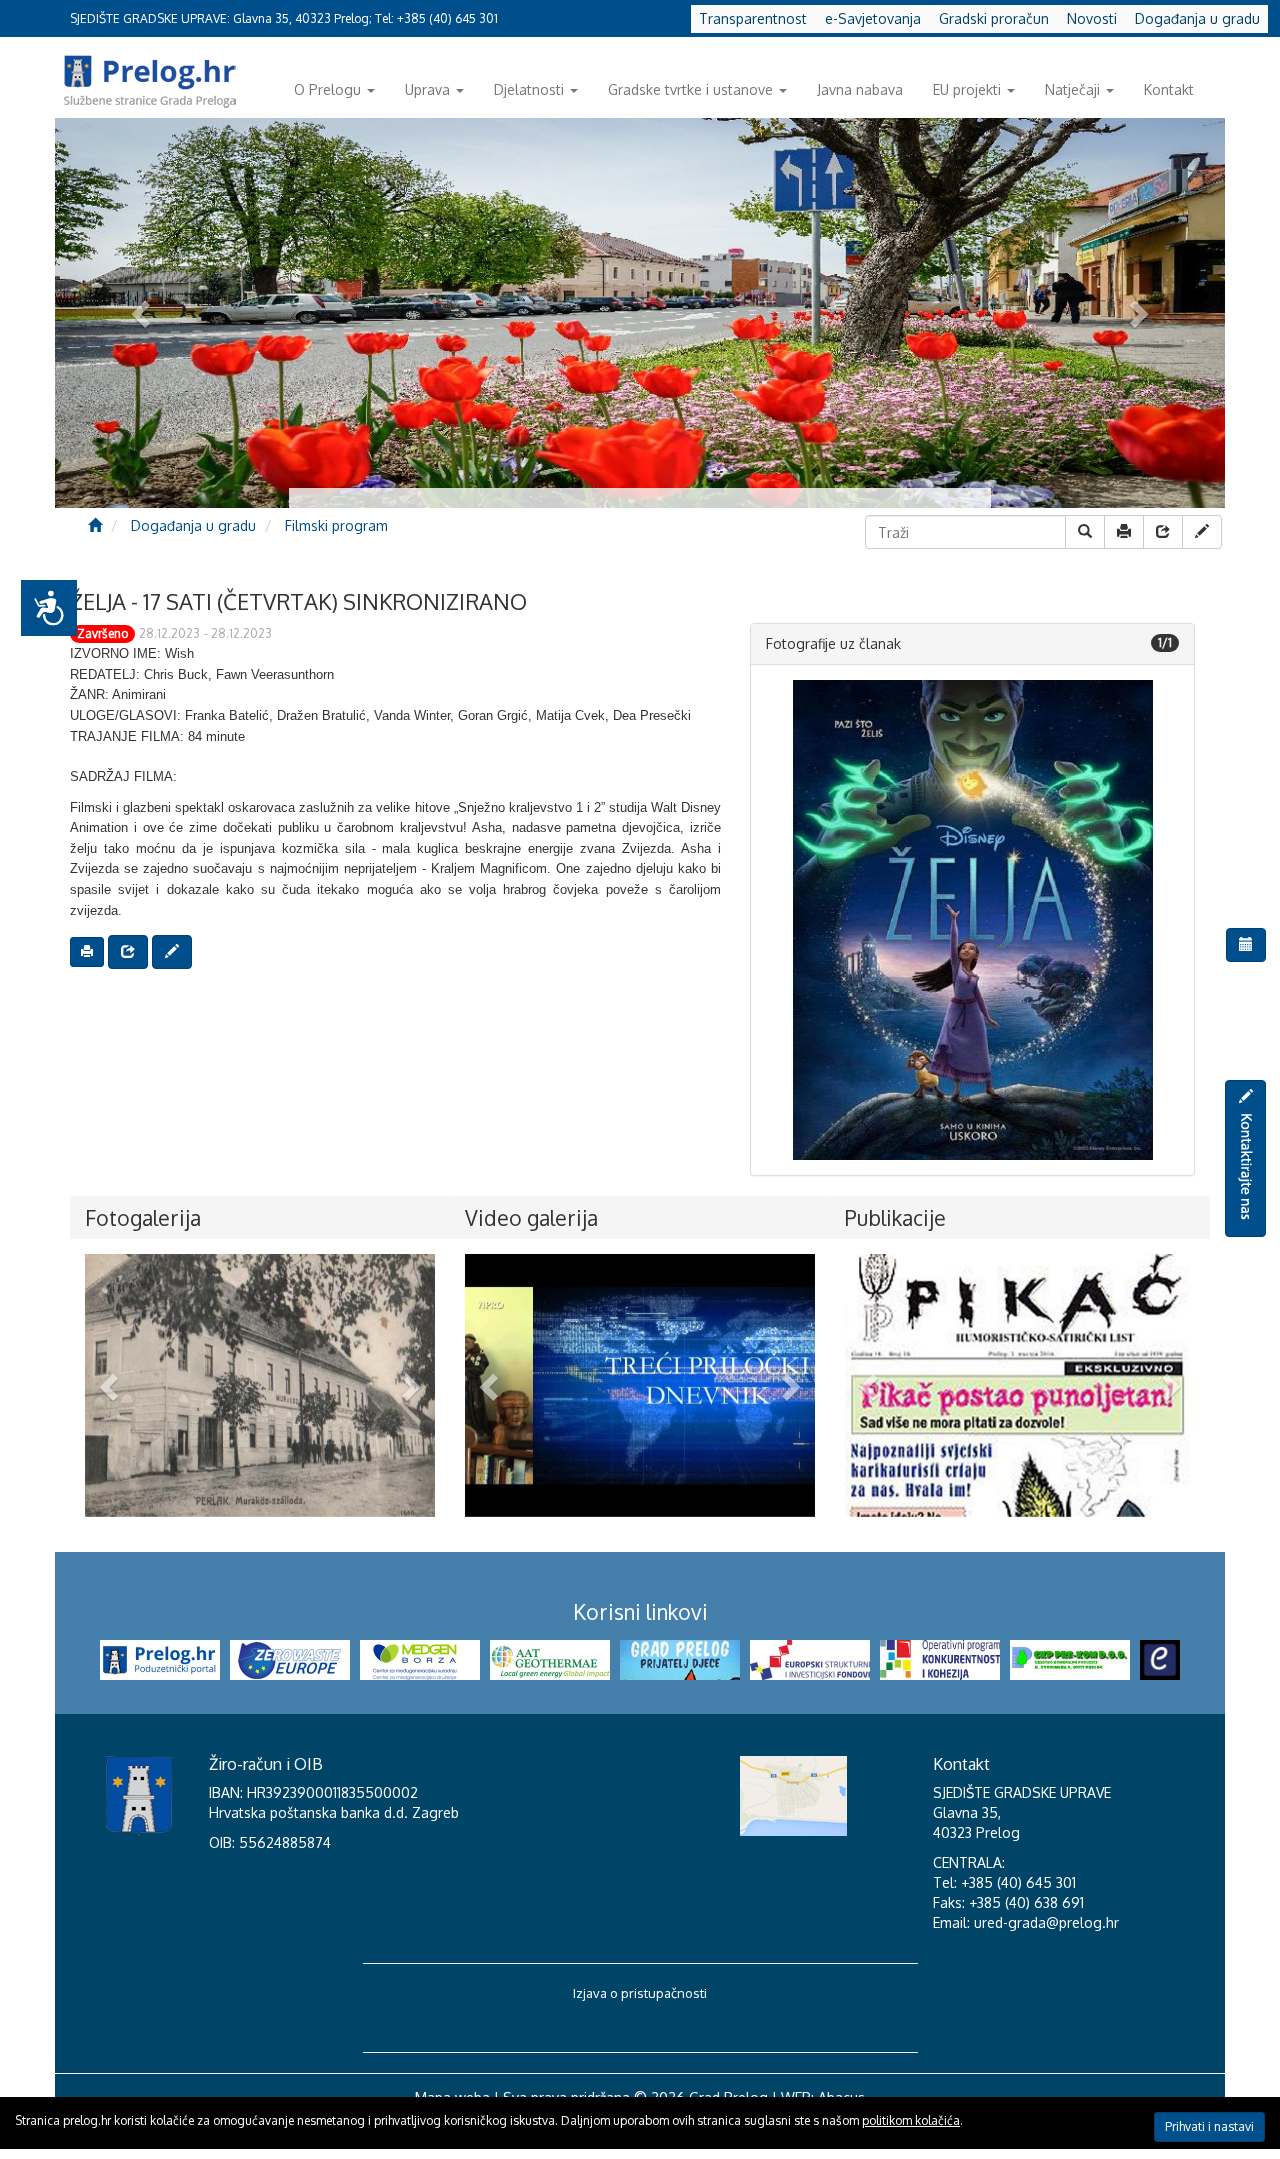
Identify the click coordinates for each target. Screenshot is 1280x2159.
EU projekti (967, 89)
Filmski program (336, 525)
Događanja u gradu (1197, 18)
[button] (111, 1385)
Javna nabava (860, 89)
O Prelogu (327, 89)
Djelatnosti (529, 89)
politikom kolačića (911, 2120)
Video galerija (531, 1217)
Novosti (1092, 18)
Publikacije (895, 1217)
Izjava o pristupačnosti (640, 1993)
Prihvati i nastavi (1209, 2126)
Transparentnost (753, 18)
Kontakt (1169, 89)
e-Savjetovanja (873, 18)
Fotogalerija (143, 1217)
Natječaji (1072, 89)
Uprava (427, 89)
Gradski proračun (994, 18)
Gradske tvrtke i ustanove (690, 89)
